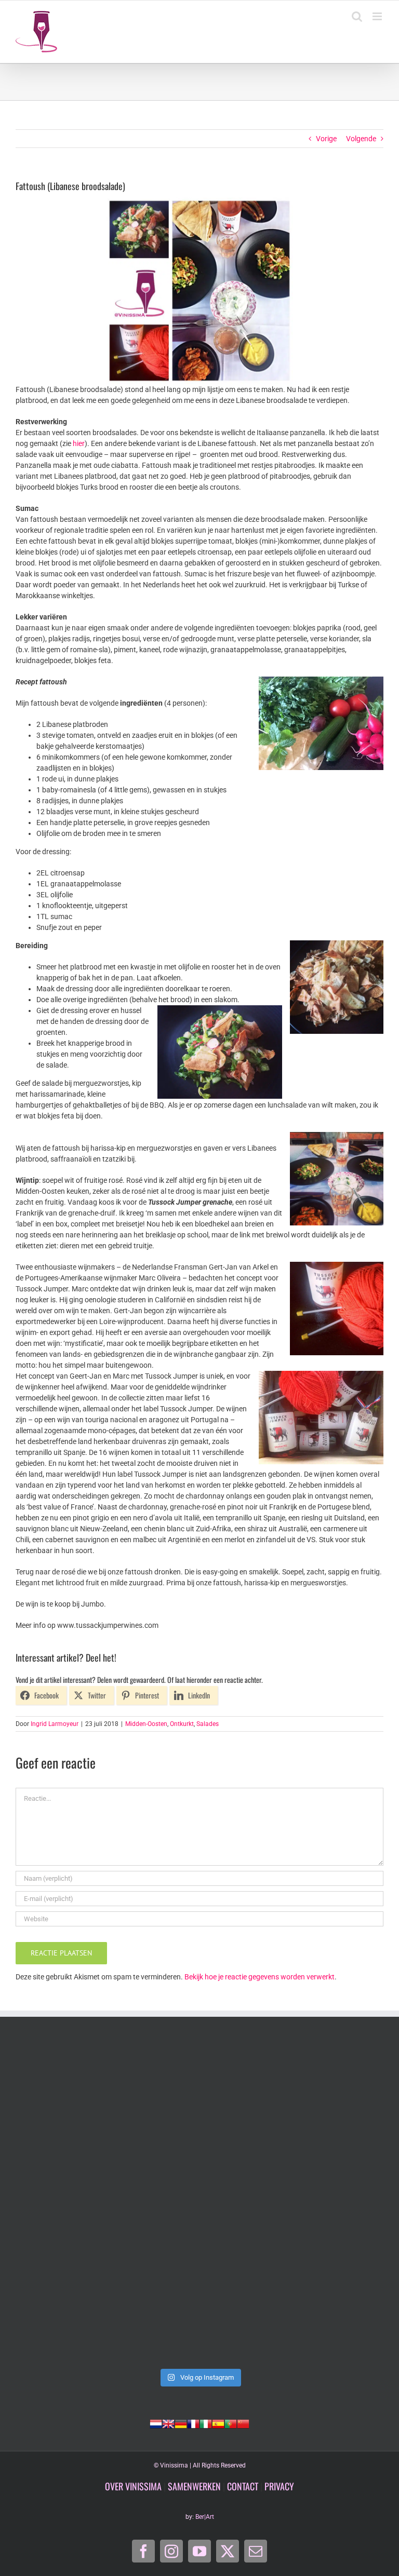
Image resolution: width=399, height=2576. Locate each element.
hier (79, 443)
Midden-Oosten (146, 1724)
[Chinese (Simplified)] (243, 2423)
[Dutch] (156, 2423)
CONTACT (243, 2486)
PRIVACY (279, 2486)
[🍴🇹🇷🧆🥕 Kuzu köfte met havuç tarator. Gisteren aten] (106, 2096)
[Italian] (206, 2423)
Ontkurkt (182, 1724)
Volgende (361, 139)
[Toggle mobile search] (357, 16)
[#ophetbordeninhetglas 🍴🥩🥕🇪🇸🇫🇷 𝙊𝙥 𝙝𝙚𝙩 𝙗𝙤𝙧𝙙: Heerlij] (293, 2202)
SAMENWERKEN (194, 2486)
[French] (193, 2423)
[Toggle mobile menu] (378, 16)
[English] (168, 2423)
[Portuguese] (231, 2423)
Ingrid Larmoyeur (55, 1724)
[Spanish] (218, 2423)
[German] (181, 2423)
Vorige (326, 139)
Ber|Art (205, 2517)
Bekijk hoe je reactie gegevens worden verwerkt (260, 1977)
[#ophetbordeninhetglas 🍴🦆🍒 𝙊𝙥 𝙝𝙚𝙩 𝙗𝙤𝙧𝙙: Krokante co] (106, 2309)
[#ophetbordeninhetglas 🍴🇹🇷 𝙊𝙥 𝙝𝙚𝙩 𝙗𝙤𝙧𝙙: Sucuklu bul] (293, 2096)
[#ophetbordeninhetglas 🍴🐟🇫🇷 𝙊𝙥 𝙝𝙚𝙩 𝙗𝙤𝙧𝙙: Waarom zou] (106, 2202)
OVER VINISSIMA (133, 2486)
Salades (208, 1724)
